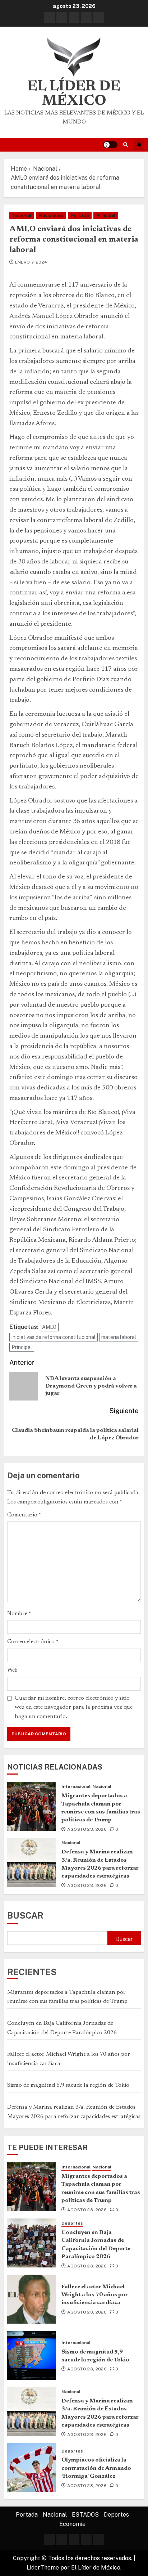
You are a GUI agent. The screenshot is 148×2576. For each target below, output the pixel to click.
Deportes (72, 2223)
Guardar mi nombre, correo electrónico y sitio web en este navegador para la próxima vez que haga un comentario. (74, 1707)
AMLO (49, 1327)
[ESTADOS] (74, 18)
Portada (80, 215)
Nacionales (51, 215)
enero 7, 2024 (31, 262)
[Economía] (98, 18)
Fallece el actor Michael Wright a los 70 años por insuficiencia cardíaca (95, 2295)
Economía (72, 2524)
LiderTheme (43, 2568)
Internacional (76, 1786)
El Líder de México (74, 94)
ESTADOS (85, 2515)
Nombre (19, 1614)
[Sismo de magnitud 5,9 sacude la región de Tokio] (32, 2355)
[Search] (126, 145)
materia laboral (119, 1337)
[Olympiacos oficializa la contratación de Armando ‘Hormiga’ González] (32, 2468)
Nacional (22, 215)
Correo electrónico (33, 1642)
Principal (106, 215)
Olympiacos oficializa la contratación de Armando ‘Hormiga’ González (96, 2468)
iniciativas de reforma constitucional (54, 1337)
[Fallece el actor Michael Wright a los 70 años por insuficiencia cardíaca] (32, 2299)
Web (12, 1670)
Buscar (25, 1915)
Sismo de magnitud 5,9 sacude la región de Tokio (68, 2085)
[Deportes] (86, 18)
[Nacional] (62, 18)
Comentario (24, 1515)
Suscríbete (139, 145)
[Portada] (50, 18)
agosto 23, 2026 (87, 1829)
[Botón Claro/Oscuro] (110, 145)
